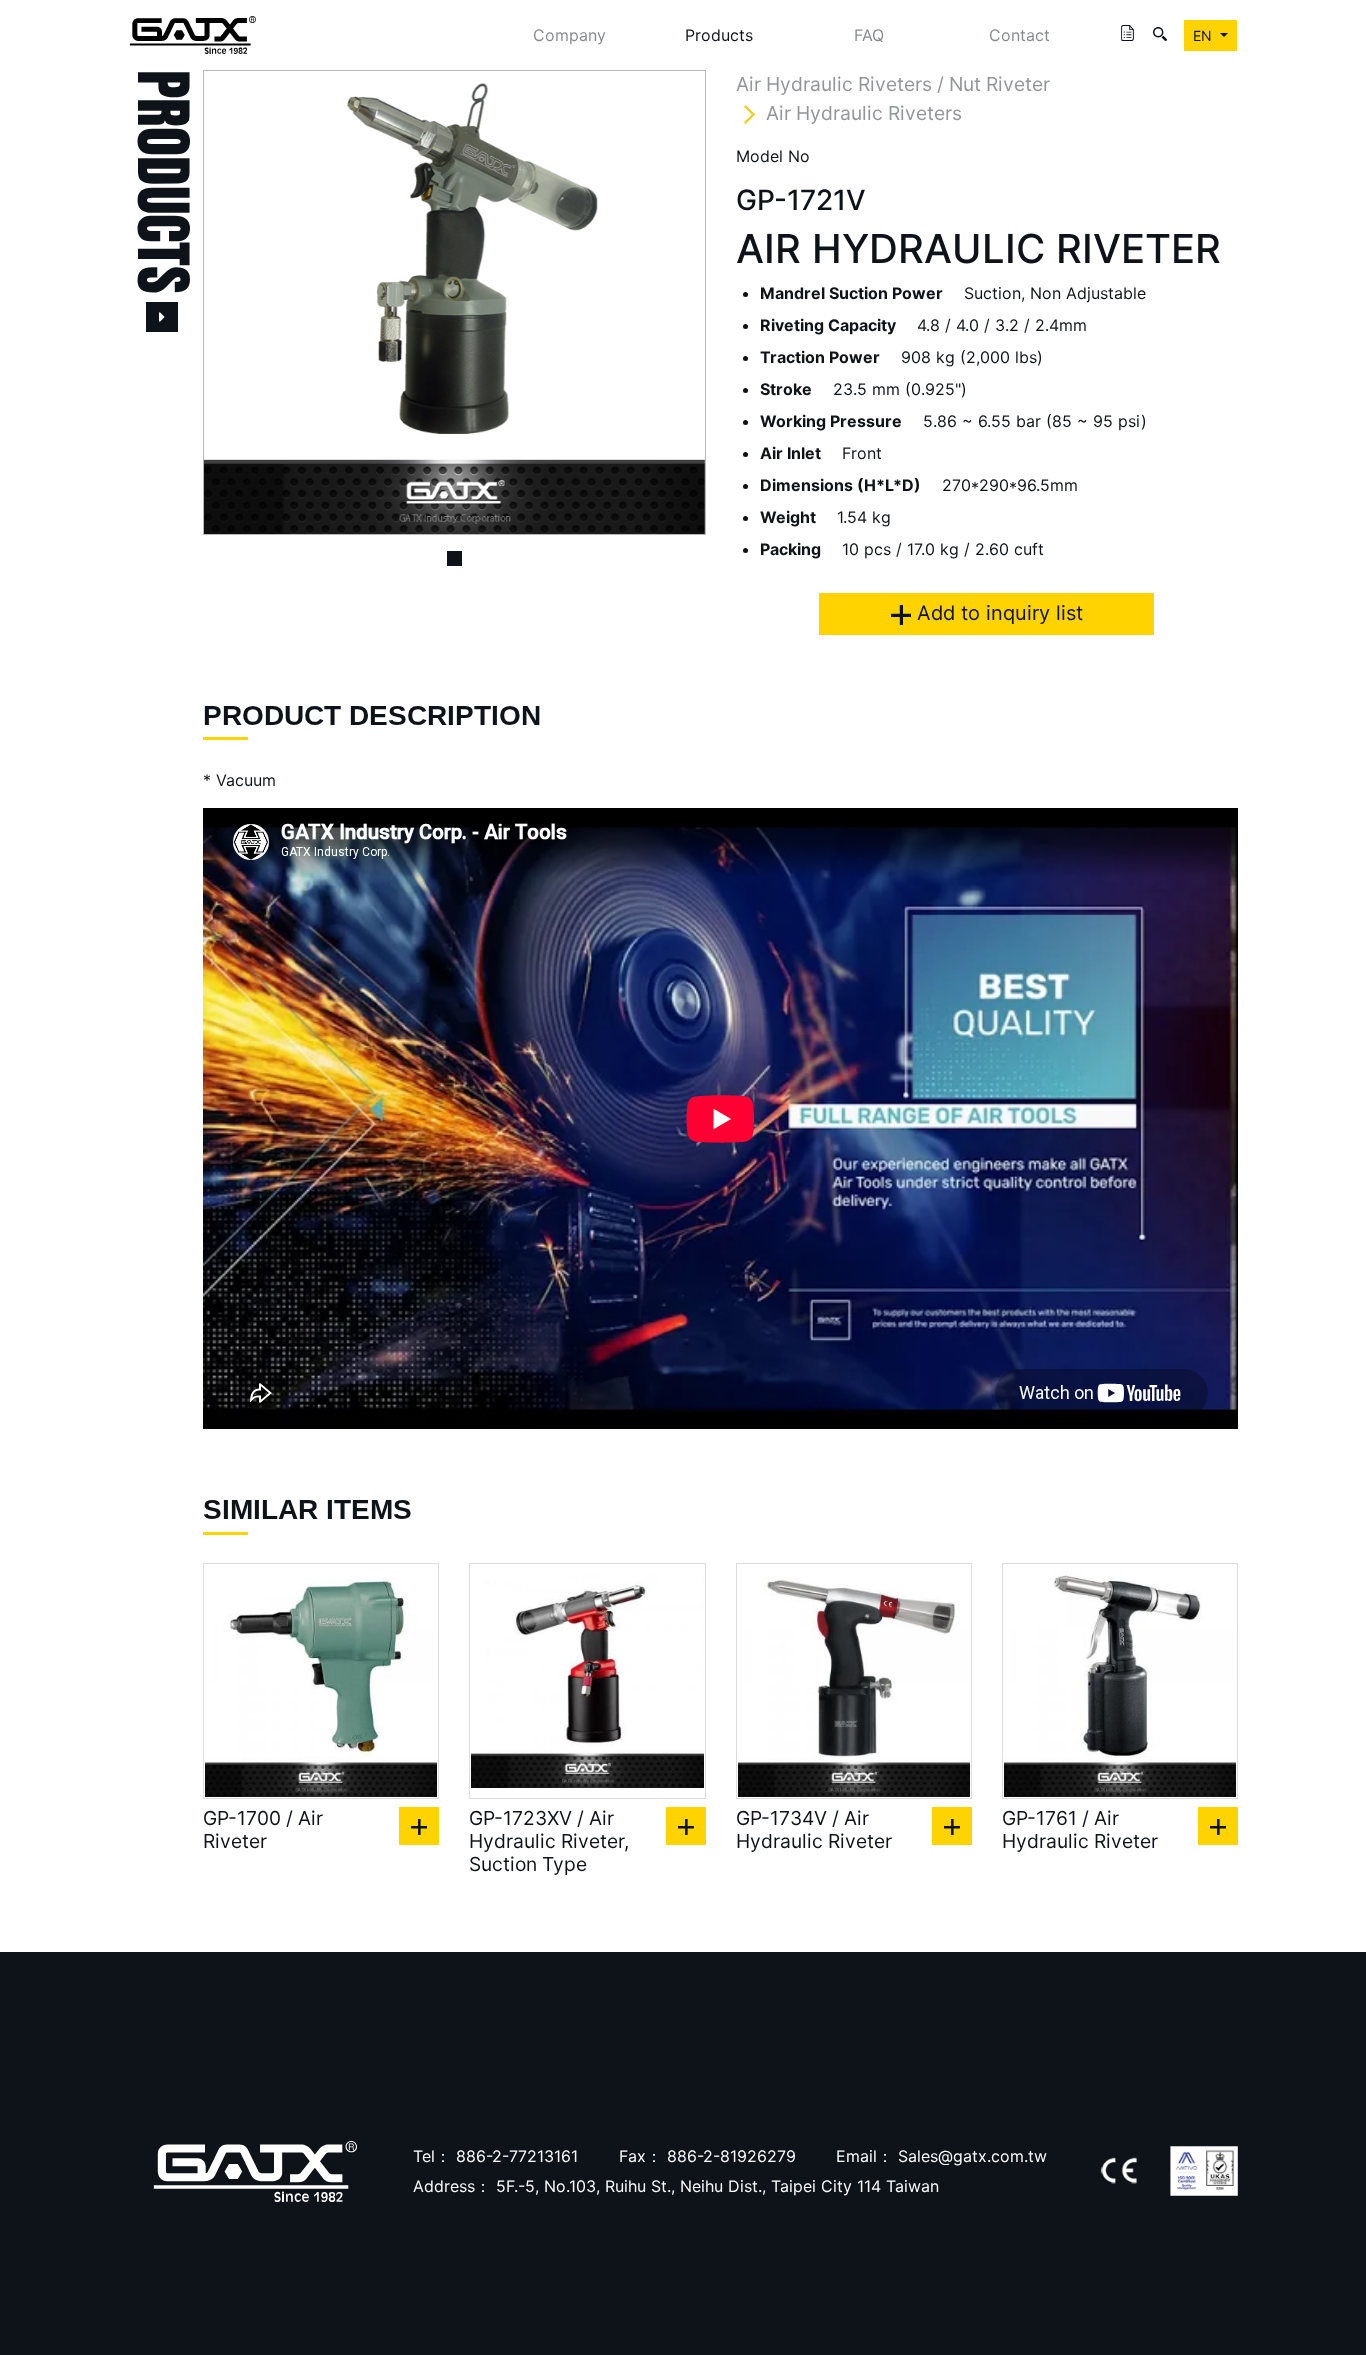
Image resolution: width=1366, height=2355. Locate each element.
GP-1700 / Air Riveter (263, 1830)
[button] (240, 302)
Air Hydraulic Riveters (864, 113)
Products (719, 35)
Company (569, 35)
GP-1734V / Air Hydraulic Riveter (814, 1830)
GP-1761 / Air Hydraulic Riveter (1080, 1830)
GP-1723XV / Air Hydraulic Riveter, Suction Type (549, 1841)
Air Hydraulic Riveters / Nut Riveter (893, 84)
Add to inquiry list (997, 613)
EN (1204, 35)
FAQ (869, 35)
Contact (1019, 35)
